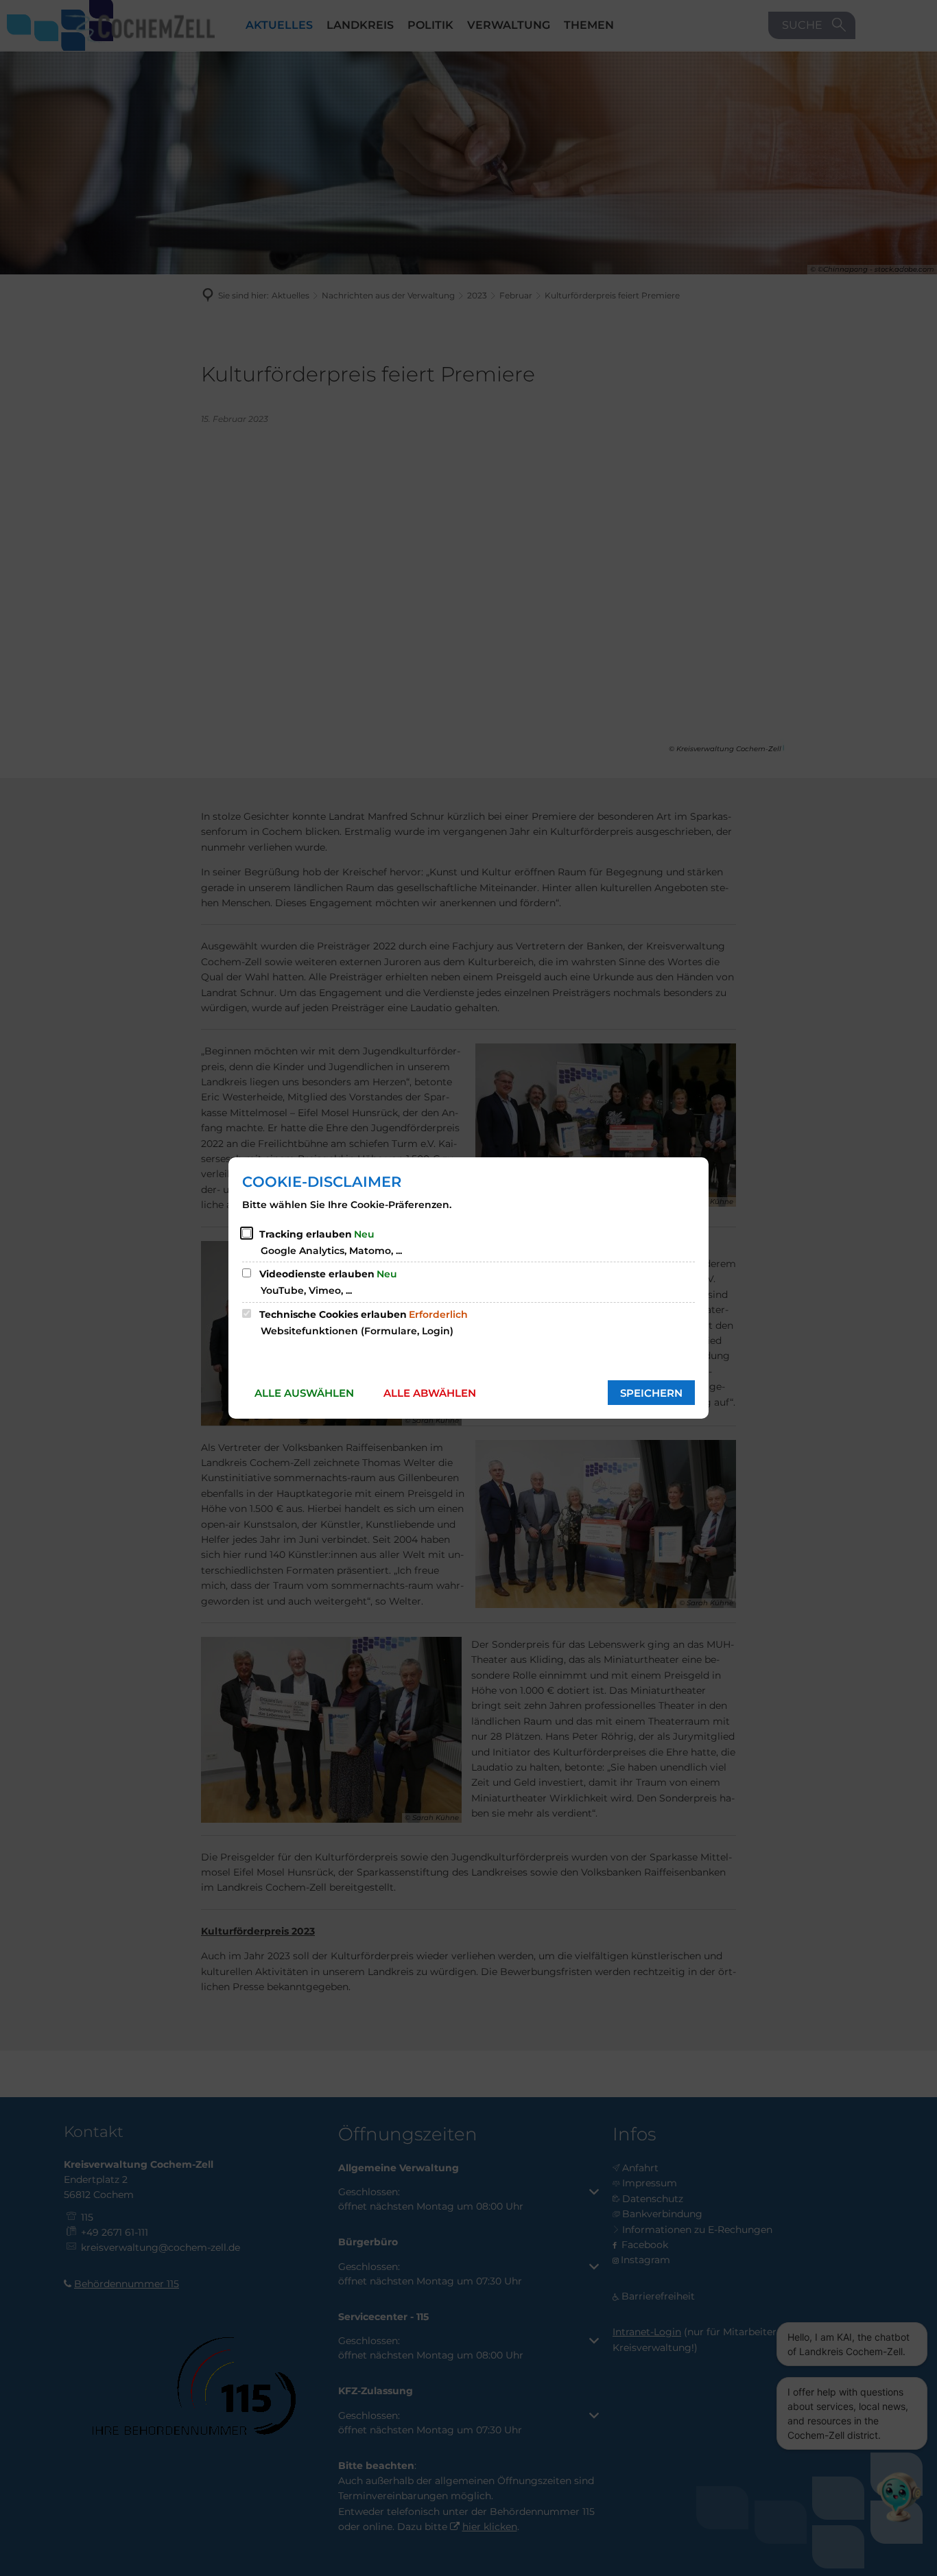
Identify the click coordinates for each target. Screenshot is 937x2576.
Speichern (651, 1393)
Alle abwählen (430, 1393)
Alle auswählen (304, 1393)
